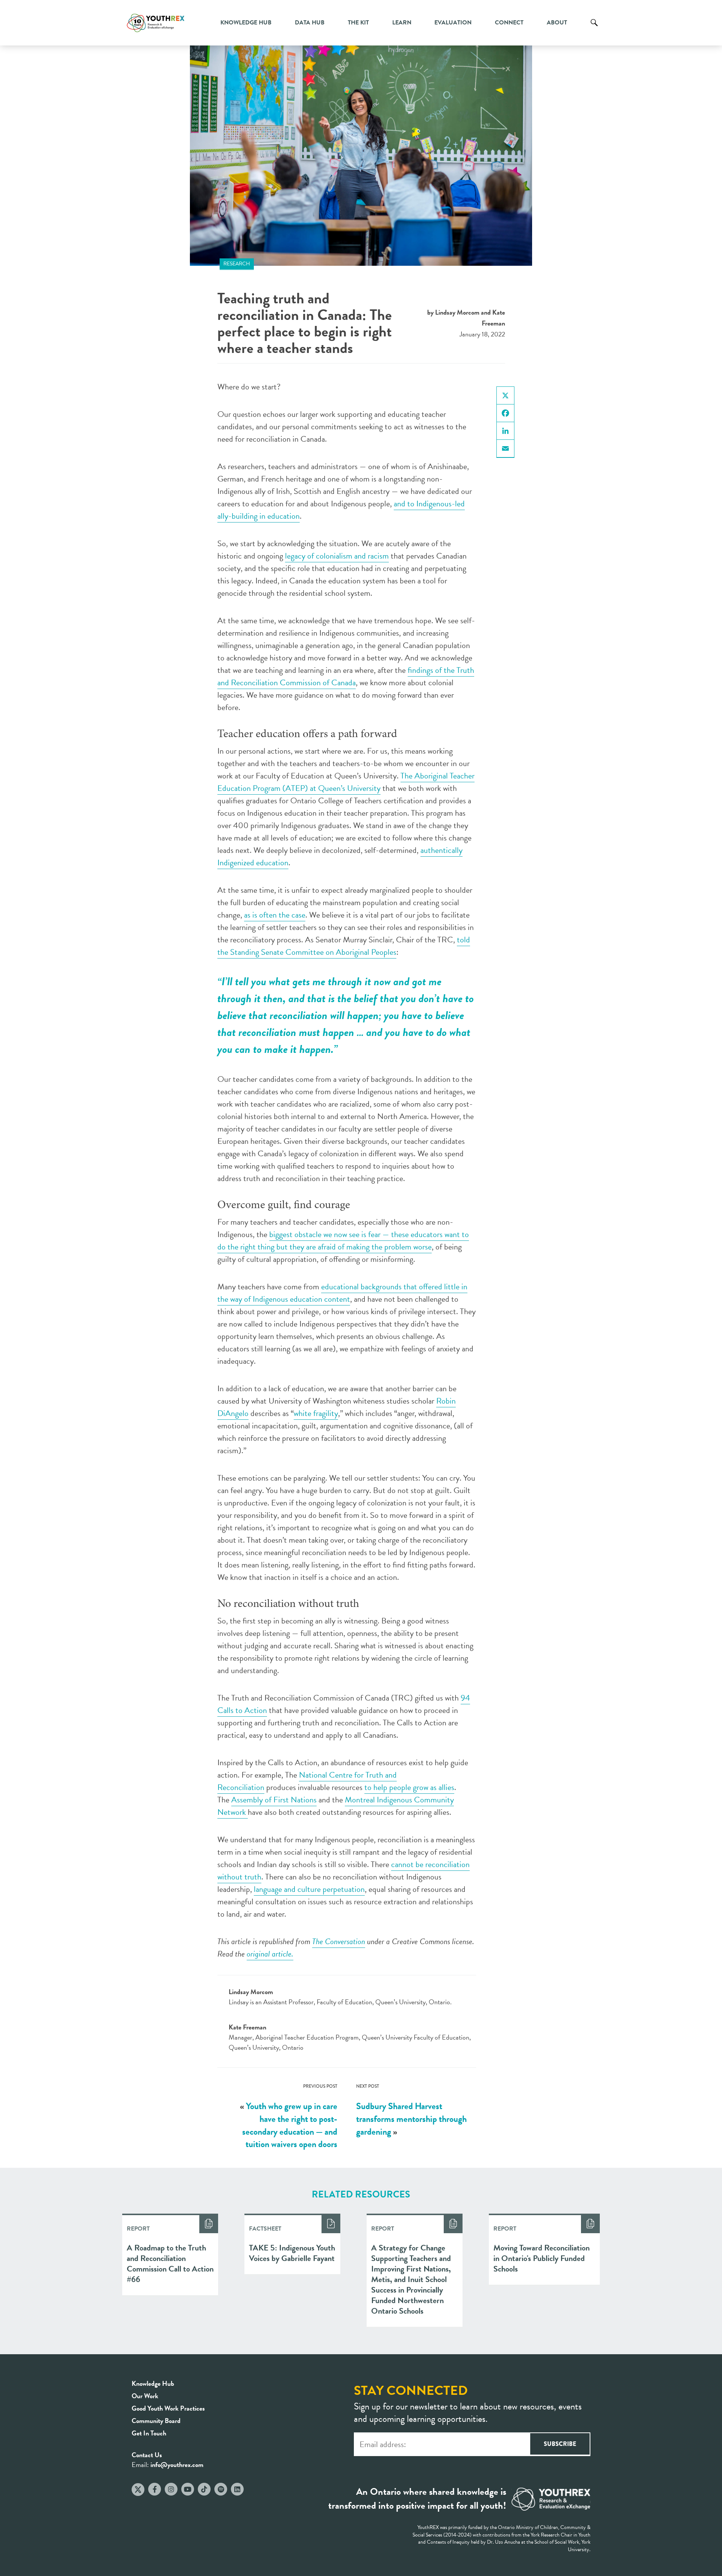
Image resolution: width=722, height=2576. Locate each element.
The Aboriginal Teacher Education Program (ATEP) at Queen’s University (346, 782)
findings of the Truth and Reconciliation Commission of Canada (346, 676)
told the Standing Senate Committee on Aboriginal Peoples (344, 946)
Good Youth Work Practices (168, 2408)
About (557, 23)
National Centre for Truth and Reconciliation (307, 1781)
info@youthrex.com (177, 2465)
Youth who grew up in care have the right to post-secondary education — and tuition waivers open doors (290, 2125)
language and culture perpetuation (309, 1889)
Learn (402, 23)
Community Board (156, 2421)
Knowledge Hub (246, 23)
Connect (509, 23)
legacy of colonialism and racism (337, 556)
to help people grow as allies (409, 1787)
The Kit (358, 23)
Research (237, 264)
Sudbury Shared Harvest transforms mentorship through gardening (411, 2119)
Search (594, 28)
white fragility (316, 1413)
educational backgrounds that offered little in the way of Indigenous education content (342, 1293)
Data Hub (310, 23)
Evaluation (453, 23)
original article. (270, 1954)
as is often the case (275, 915)
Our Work (145, 2396)
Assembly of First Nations (274, 1800)
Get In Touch (149, 2433)
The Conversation (339, 1941)
